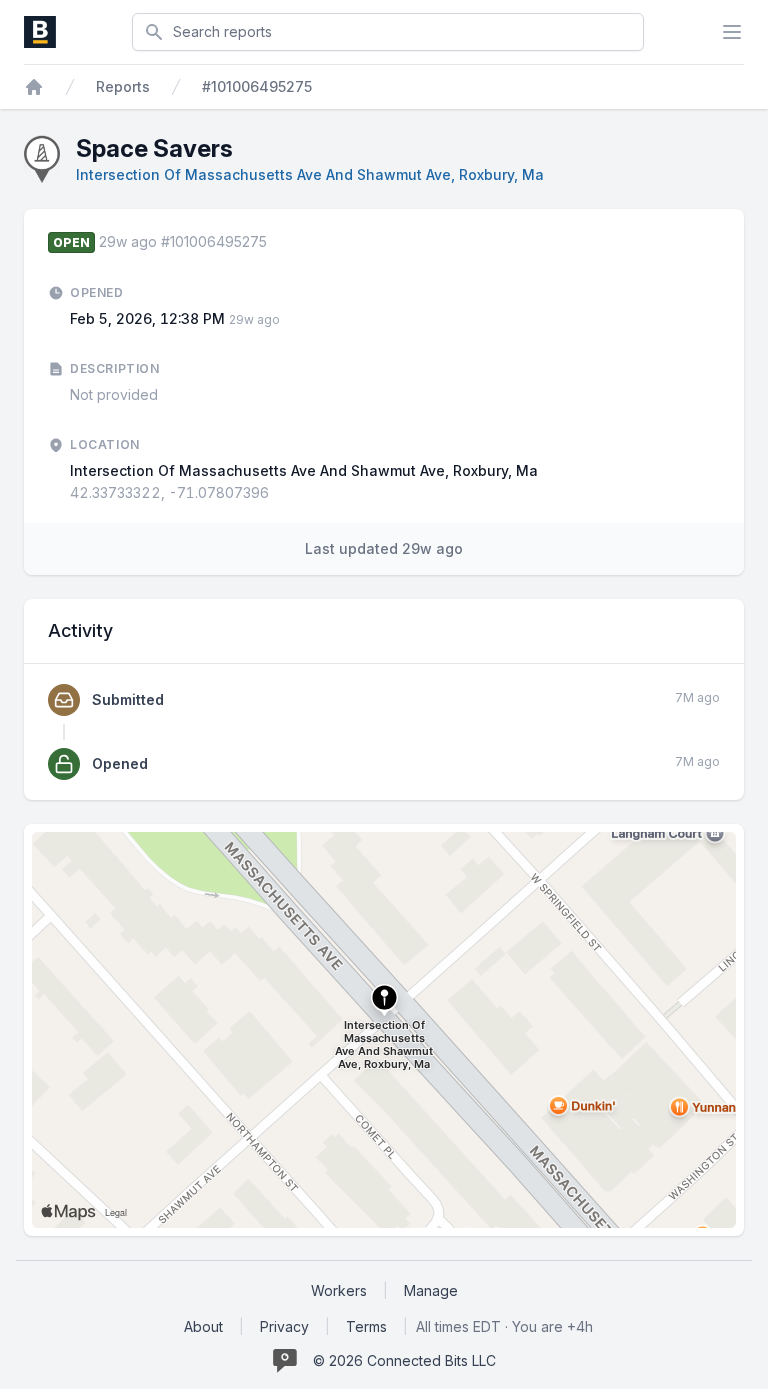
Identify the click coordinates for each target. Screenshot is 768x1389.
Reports (123, 86)
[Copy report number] (277, 242)
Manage (431, 1290)
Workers (339, 1290)
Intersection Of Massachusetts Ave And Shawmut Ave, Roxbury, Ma (310, 174)
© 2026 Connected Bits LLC (404, 1360)
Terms (366, 1326)
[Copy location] (279, 493)
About (203, 1326)
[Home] (34, 87)
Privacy (284, 1326)
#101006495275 (257, 86)
